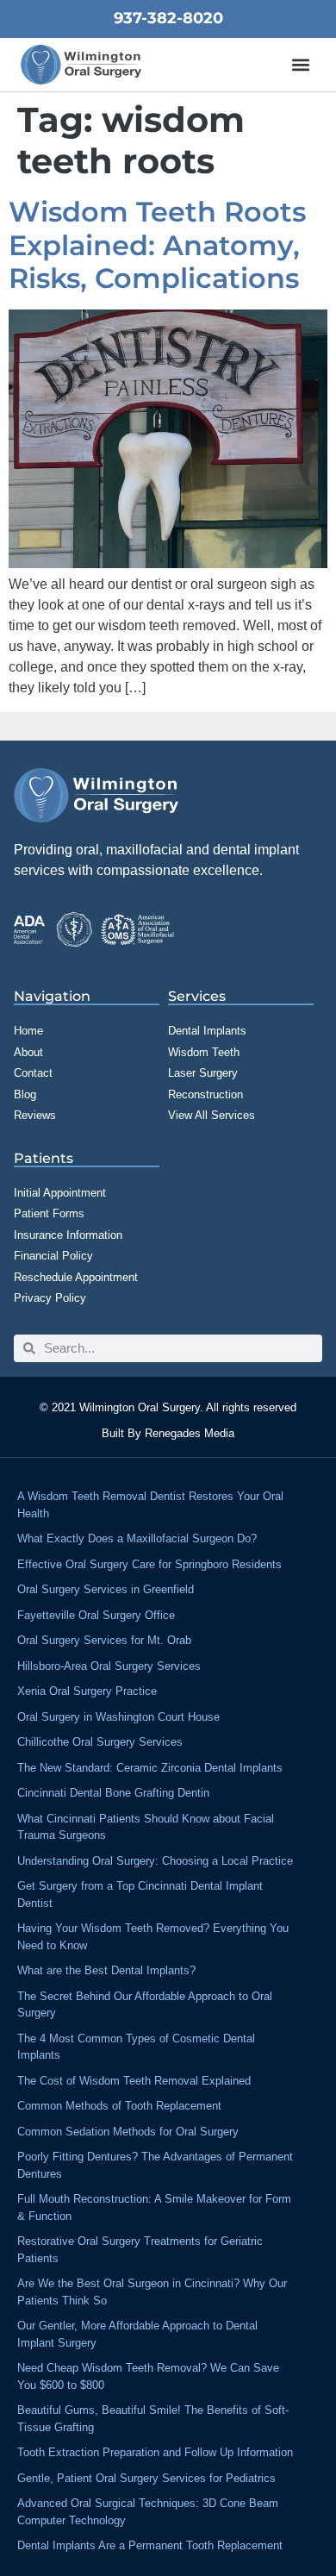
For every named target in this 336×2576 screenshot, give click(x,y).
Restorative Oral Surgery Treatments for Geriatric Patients (140, 2250)
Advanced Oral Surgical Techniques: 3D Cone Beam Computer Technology (148, 2512)
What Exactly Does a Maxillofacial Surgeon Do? (137, 1538)
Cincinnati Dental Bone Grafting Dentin (113, 1793)
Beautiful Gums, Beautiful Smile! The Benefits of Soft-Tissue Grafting (153, 2419)
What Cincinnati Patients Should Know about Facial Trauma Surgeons (146, 1827)
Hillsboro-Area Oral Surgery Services (109, 1666)
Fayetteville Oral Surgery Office (96, 1615)
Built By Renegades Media (168, 1433)
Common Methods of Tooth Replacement (119, 2106)
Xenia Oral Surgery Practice (87, 1691)
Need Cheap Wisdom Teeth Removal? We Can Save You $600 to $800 (148, 2376)
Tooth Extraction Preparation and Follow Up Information (155, 2452)
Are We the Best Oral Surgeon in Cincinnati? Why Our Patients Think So (152, 2292)
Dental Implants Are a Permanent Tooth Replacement (150, 2545)
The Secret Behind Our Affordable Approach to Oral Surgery (145, 2005)
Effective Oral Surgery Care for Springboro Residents (149, 1564)
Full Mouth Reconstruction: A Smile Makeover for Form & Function (154, 2207)
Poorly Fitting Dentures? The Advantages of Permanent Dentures (155, 2165)
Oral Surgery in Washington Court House (118, 1717)
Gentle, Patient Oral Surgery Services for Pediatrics (146, 2478)
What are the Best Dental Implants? (106, 1970)
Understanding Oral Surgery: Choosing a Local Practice (155, 1861)
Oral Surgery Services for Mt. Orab (104, 1640)
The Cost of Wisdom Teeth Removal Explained (134, 2081)
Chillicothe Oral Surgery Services (100, 1742)
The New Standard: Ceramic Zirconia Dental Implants (150, 1768)
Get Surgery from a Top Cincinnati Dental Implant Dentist (140, 1894)
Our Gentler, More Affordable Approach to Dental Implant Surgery (137, 2334)
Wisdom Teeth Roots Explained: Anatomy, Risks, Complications (157, 245)
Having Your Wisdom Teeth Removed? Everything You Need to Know (153, 1937)
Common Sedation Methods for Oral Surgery (128, 2132)
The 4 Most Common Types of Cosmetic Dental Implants (136, 2047)
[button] (301, 65)
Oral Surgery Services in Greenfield (106, 1589)
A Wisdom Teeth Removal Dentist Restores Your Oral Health (150, 1505)
